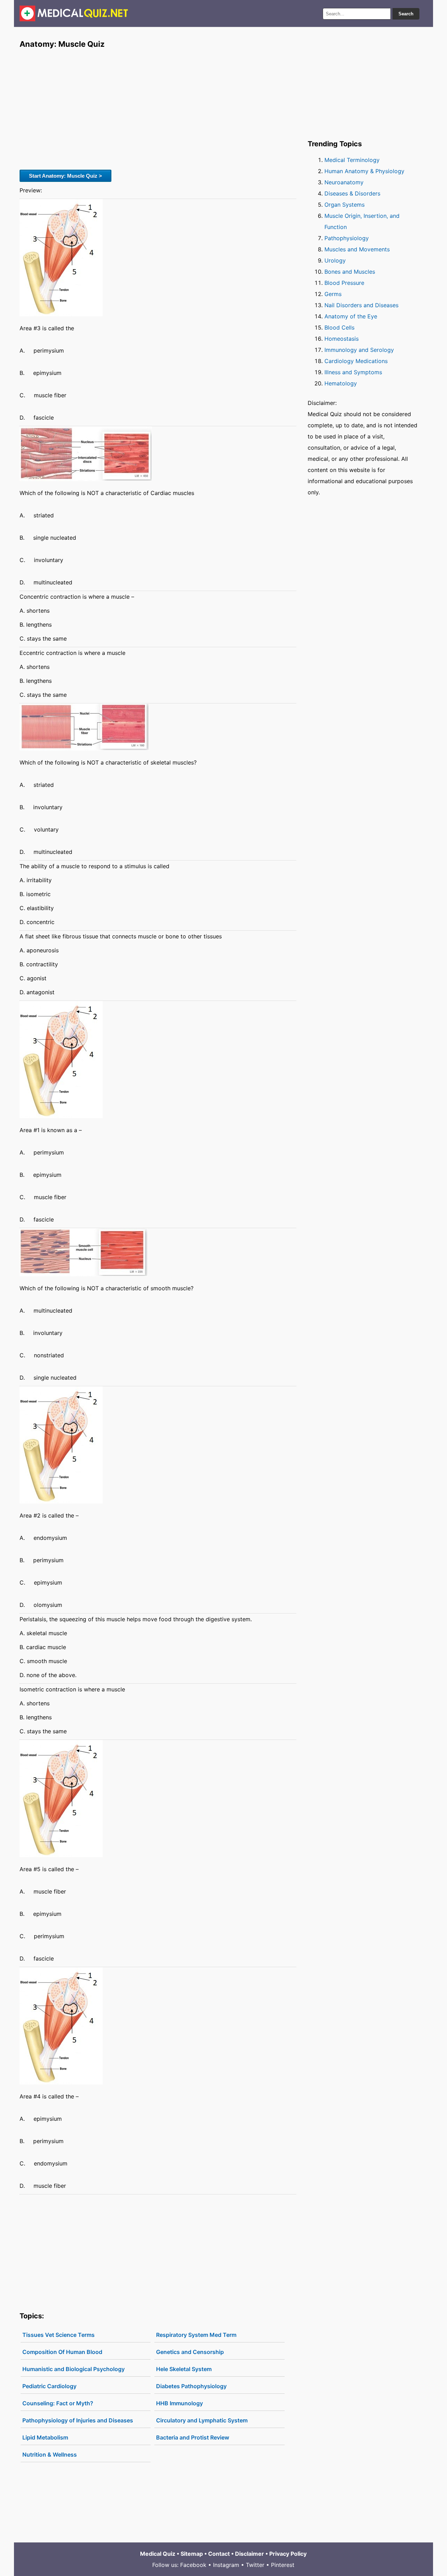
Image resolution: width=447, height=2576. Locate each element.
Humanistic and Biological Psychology (74, 2369)
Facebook (193, 2565)
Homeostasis (342, 339)
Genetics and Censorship (190, 2352)
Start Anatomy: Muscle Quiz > (65, 176)
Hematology (341, 383)
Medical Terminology (352, 160)
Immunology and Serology (359, 350)
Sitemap (192, 2554)
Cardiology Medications (356, 361)
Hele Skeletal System (184, 2369)
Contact (219, 2554)
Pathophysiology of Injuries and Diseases (78, 2420)
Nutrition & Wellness (50, 2455)
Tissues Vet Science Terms (58, 2335)
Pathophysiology (347, 238)
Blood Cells (339, 327)
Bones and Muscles (350, 272)
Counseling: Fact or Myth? (58, 2403)
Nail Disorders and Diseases (361, 305)
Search (406, 14)
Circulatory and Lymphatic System (202, 2420)
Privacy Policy (288, 2554)
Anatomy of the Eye (351, 316)
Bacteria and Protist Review (193, 2437)
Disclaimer (250, 2554)
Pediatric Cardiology (49, 2386)
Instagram (226, 2565)
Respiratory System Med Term (196, 2335)
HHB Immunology (179, 2403)
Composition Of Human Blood (62, 2352)
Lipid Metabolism (45, 2437)
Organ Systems (345, 205)
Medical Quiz (158, 2554)
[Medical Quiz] (74, 13)
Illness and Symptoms (353, 372)
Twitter (255, 2565)
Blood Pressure (344, 283)
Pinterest (283, 2565)
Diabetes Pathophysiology (191, 2386)
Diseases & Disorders (352, 193)
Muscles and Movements (357, 249)
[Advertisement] (158, 109)
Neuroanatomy (344, 182)
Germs (333, 294)
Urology (335, 260)
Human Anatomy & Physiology (364, 171)
